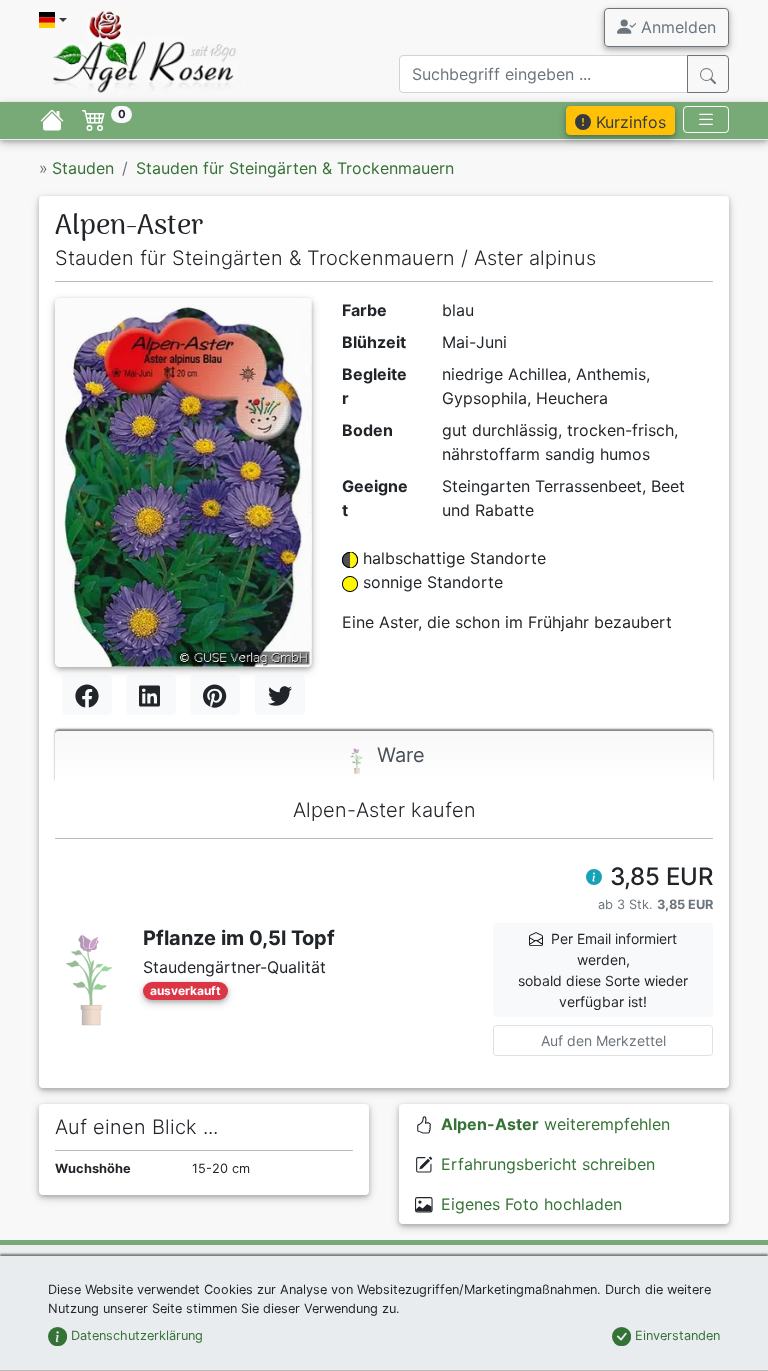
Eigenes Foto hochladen (531, 1204)
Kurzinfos (628, 122)
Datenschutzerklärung (135, 1335)
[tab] (384, 756)
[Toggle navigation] (706, 119)
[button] (594, 879)
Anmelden (676, 27)
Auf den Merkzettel (603, 1040)
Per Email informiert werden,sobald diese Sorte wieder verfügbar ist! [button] (603, 970)
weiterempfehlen (555, 1124)
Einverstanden (675, 1335)
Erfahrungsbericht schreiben (548, 1164)
